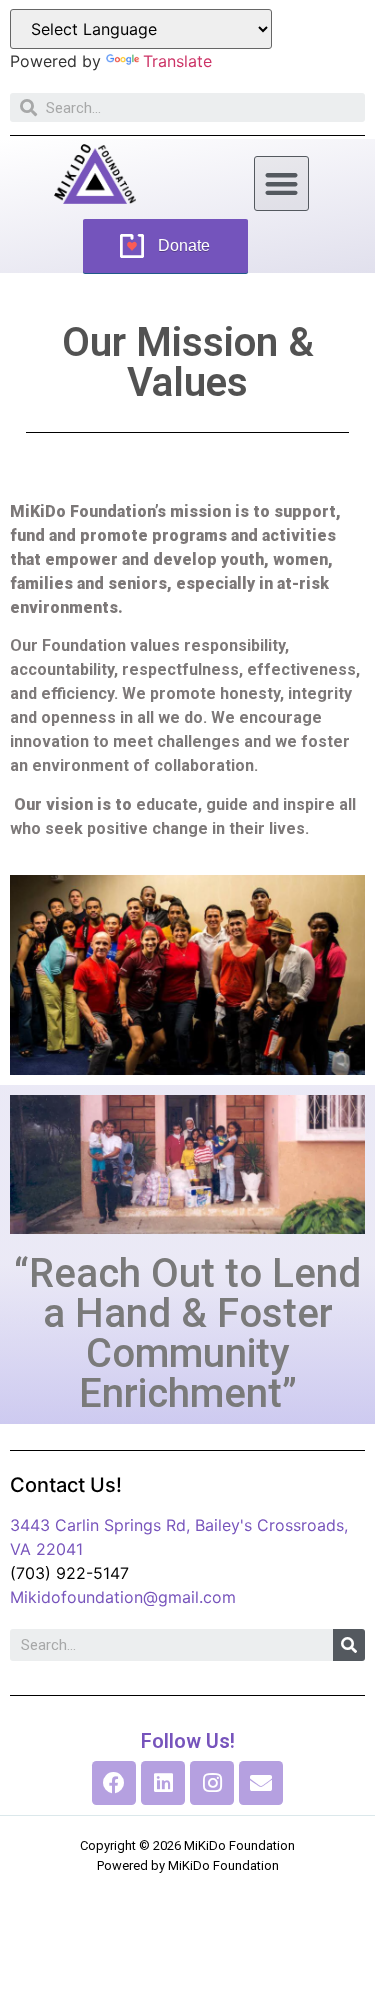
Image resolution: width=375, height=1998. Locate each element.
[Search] (349, 1645)
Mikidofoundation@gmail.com (123, 1597)
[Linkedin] (163, 1783)
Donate (184, 245)
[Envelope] (261, 1783)
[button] (281, 183)
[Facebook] (114, 1783)
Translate (177, 61)
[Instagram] (212, 1783)
